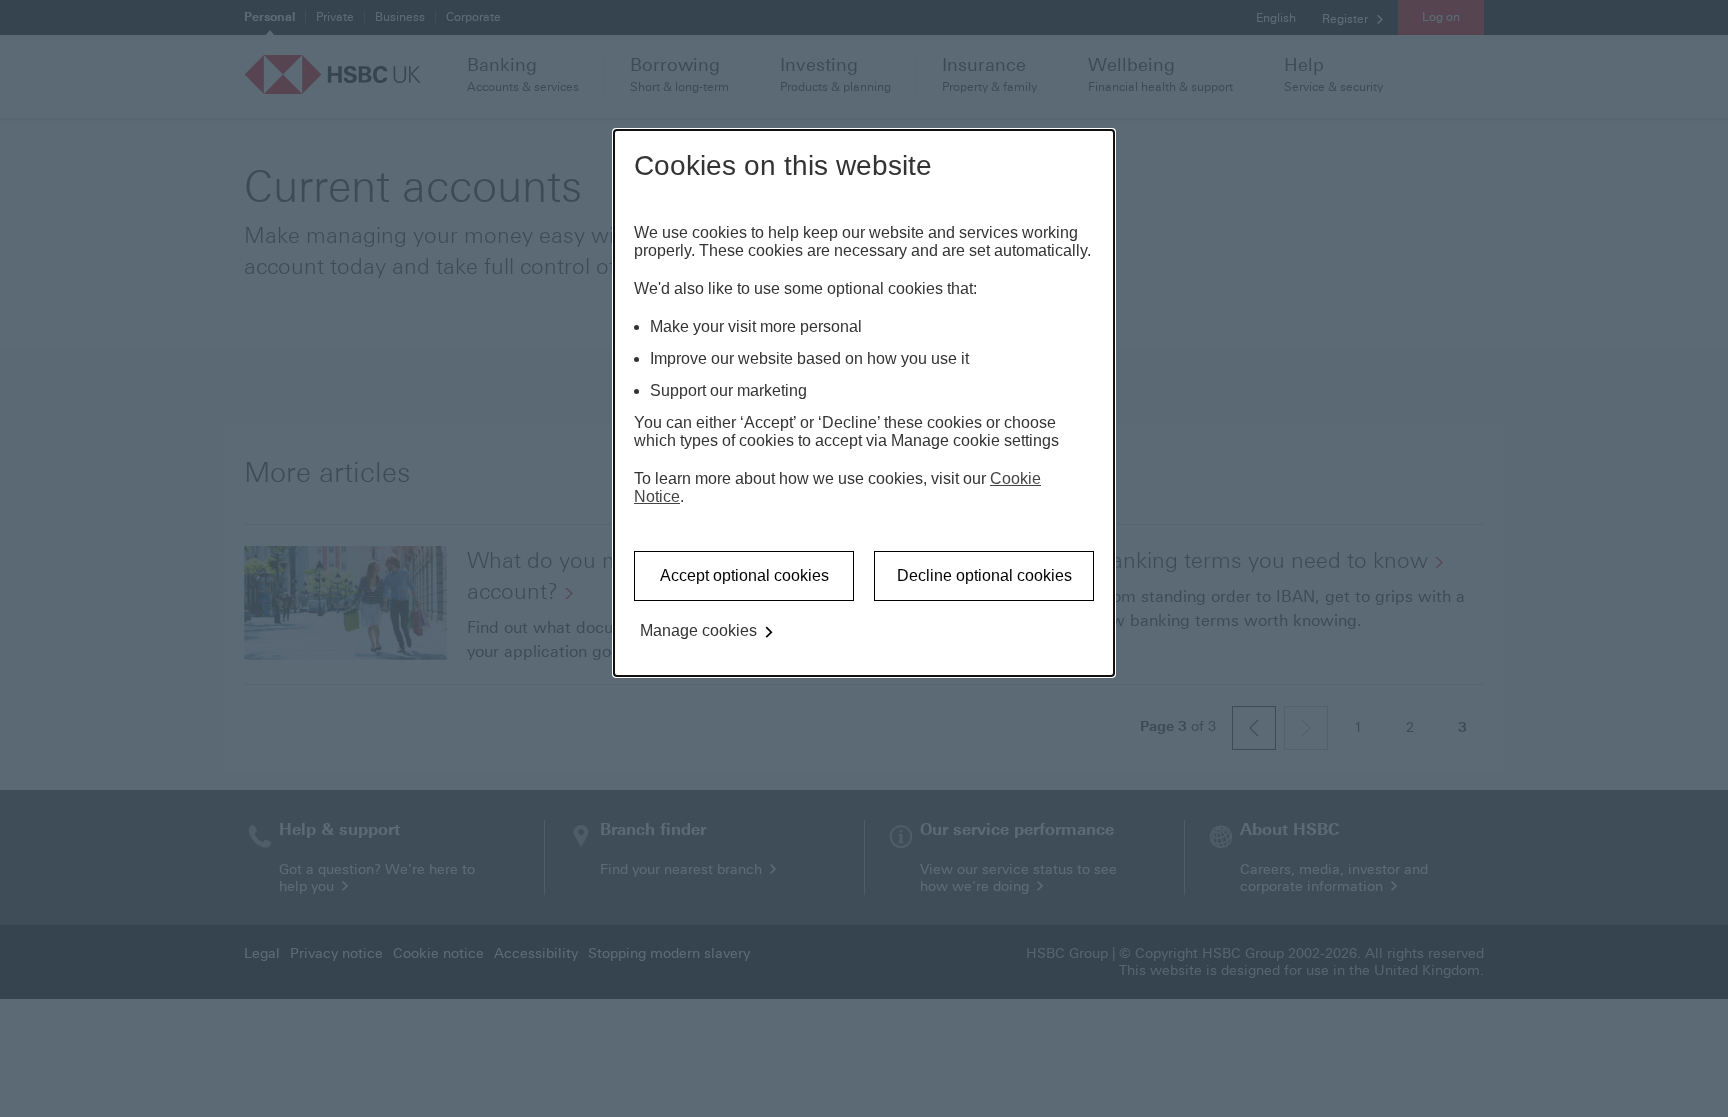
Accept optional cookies (744, 575)
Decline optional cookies (984, 575)
